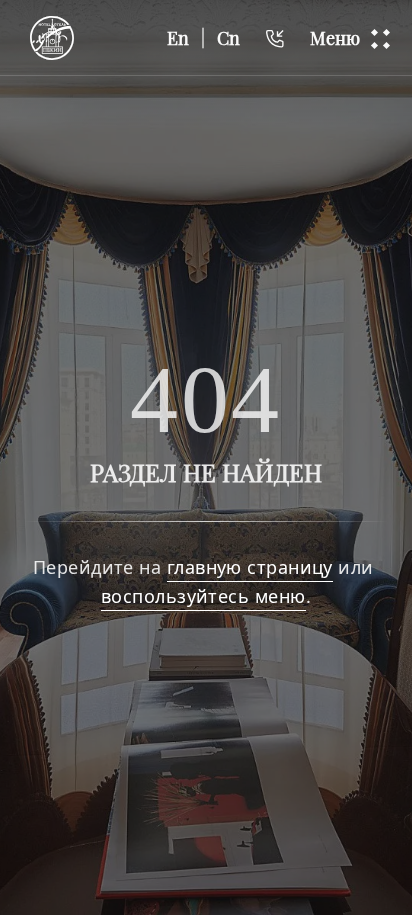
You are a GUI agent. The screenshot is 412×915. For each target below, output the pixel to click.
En (178, 38)
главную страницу (250, 567)
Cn (228, 38)
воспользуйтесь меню (203, 596)
